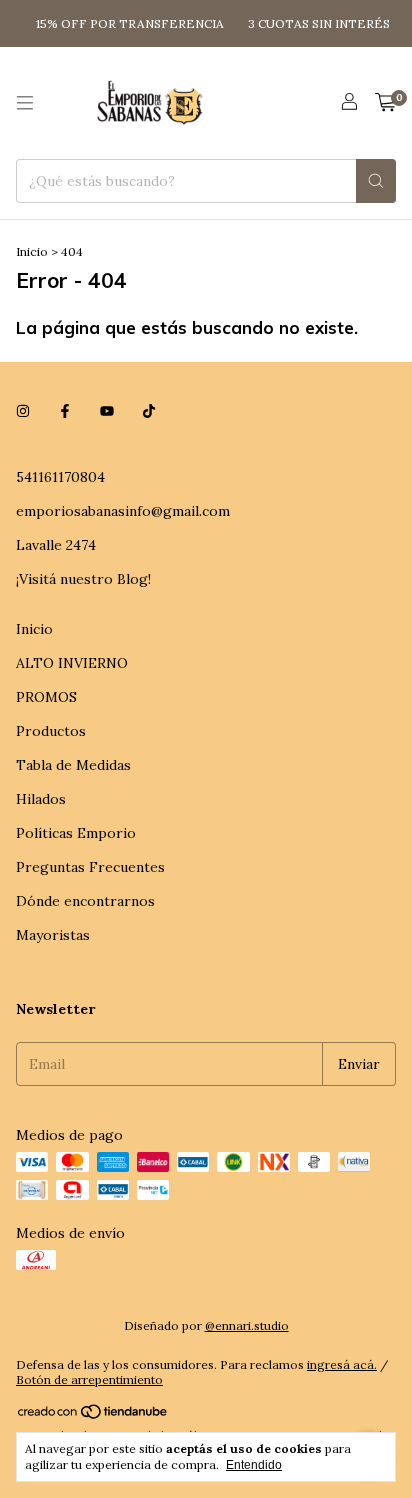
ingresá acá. (342, 1364)
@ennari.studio (247, 1325)
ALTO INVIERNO (72, 663)
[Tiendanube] (93, 1415)
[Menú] (25, 103)
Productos (51, 731)
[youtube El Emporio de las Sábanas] (107, 411)
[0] (385, 103)
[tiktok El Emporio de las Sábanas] (149, 411)
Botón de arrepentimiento (89, 1379)
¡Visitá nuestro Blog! (83, 579)
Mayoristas (53, 935)
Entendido (254, 1465)
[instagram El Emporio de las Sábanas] (23, 411)
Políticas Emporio (76, 833)
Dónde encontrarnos (85, 901)
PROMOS (46, 697)
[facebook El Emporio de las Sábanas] (65, 411)
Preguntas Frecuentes (90, 867)
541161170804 (60, 477)
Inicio (32, 251)
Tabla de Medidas (73, 765)
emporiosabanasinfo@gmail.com (123, 511)
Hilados (41, 799)
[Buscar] (376, 181)
